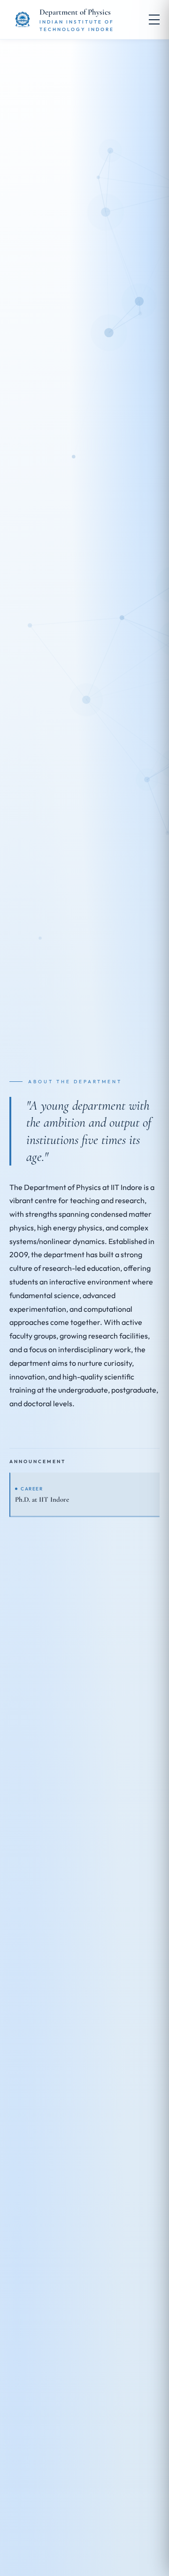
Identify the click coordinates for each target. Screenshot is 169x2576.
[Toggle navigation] (154, 20)
